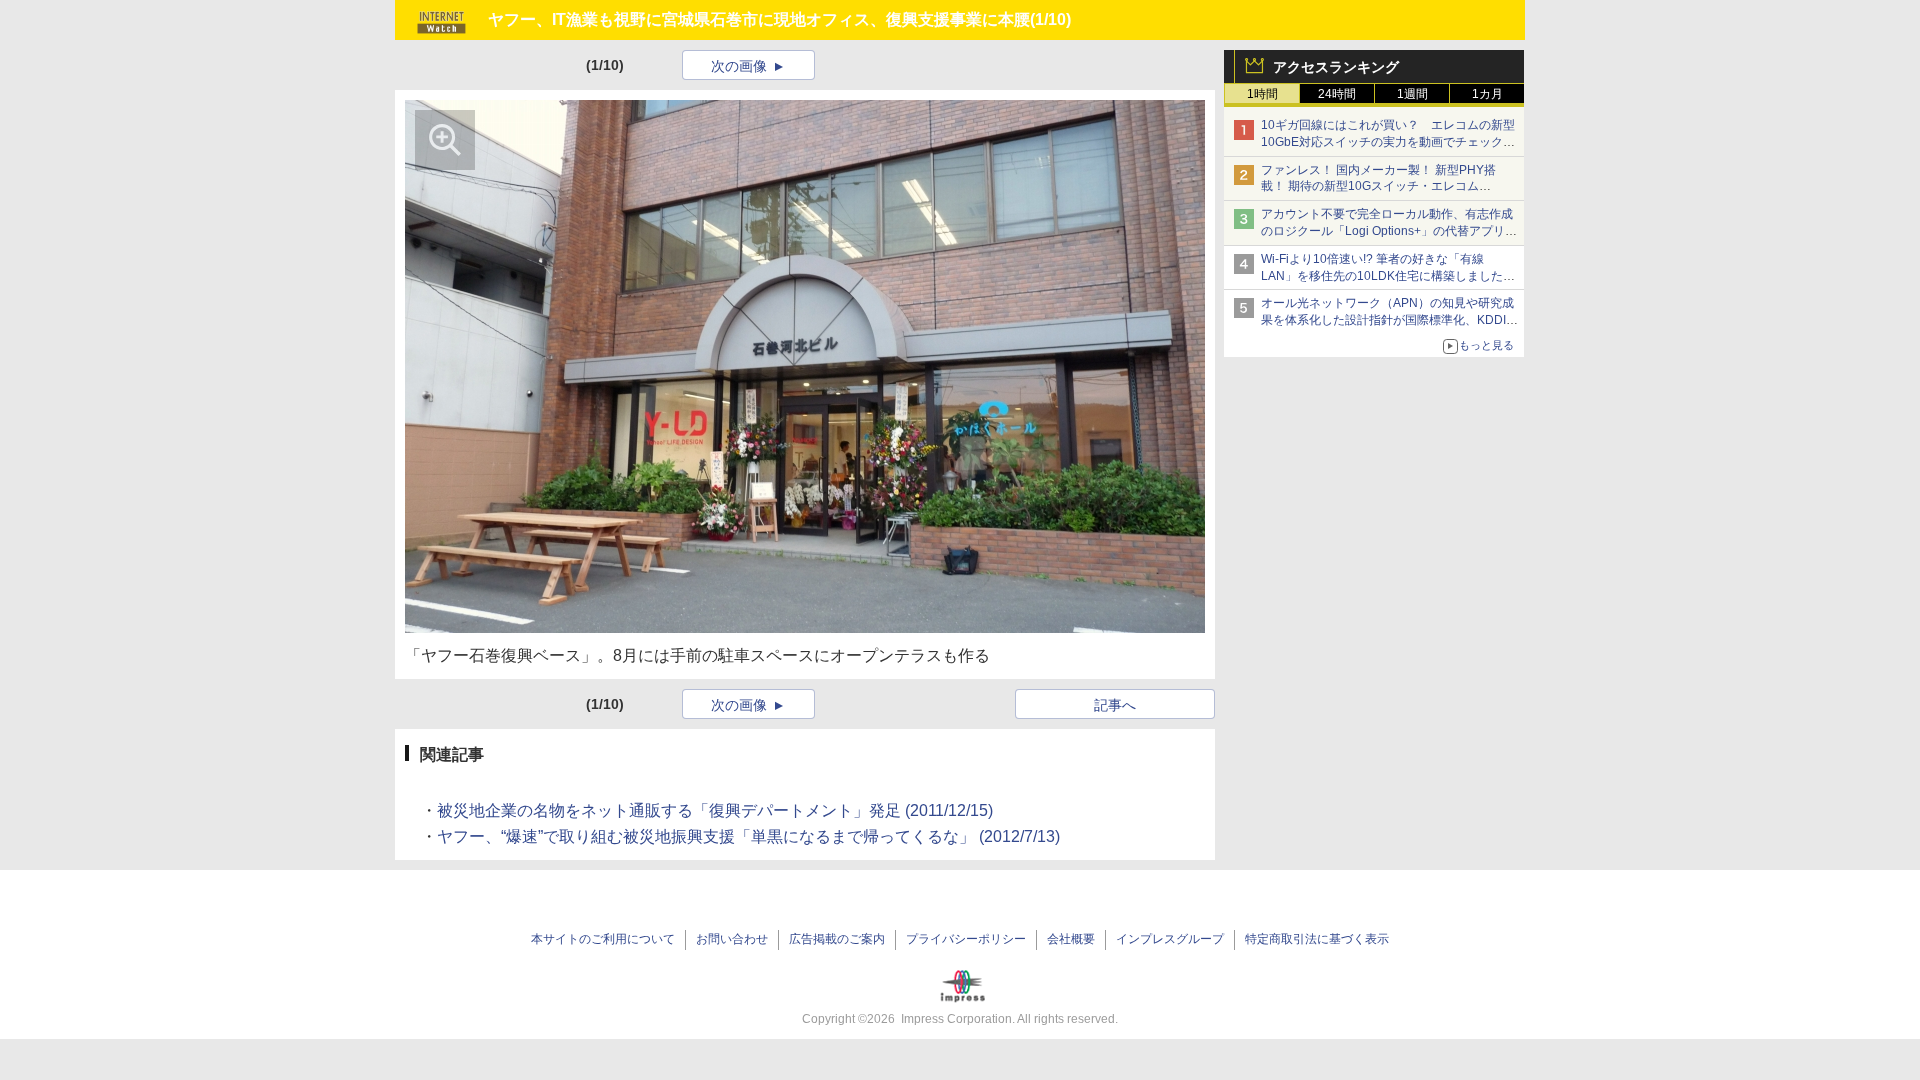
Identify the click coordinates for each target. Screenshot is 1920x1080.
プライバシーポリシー (966, 939)
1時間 (1262, 94)
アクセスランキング (1336, 67)
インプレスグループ (1170, 939)
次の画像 (739, 66)
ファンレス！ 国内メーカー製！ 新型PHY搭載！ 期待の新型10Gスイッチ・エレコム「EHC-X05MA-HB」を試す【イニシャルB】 (1382, 187)
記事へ (1115, 705)
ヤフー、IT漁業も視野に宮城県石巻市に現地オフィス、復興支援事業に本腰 (759, 19)
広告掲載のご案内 (837, 939)
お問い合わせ (732, 939)
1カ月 (1487, 94)
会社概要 (1071, 939)
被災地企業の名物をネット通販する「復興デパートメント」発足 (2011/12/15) (715, 810)
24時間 (1337, 94)
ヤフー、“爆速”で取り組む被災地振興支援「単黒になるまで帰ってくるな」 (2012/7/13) (748, 836)
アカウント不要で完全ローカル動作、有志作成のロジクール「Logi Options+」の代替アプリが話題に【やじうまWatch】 (1389, 231)
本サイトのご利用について (603, 939)
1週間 (1412, 94)
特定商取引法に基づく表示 (1317, 939)
